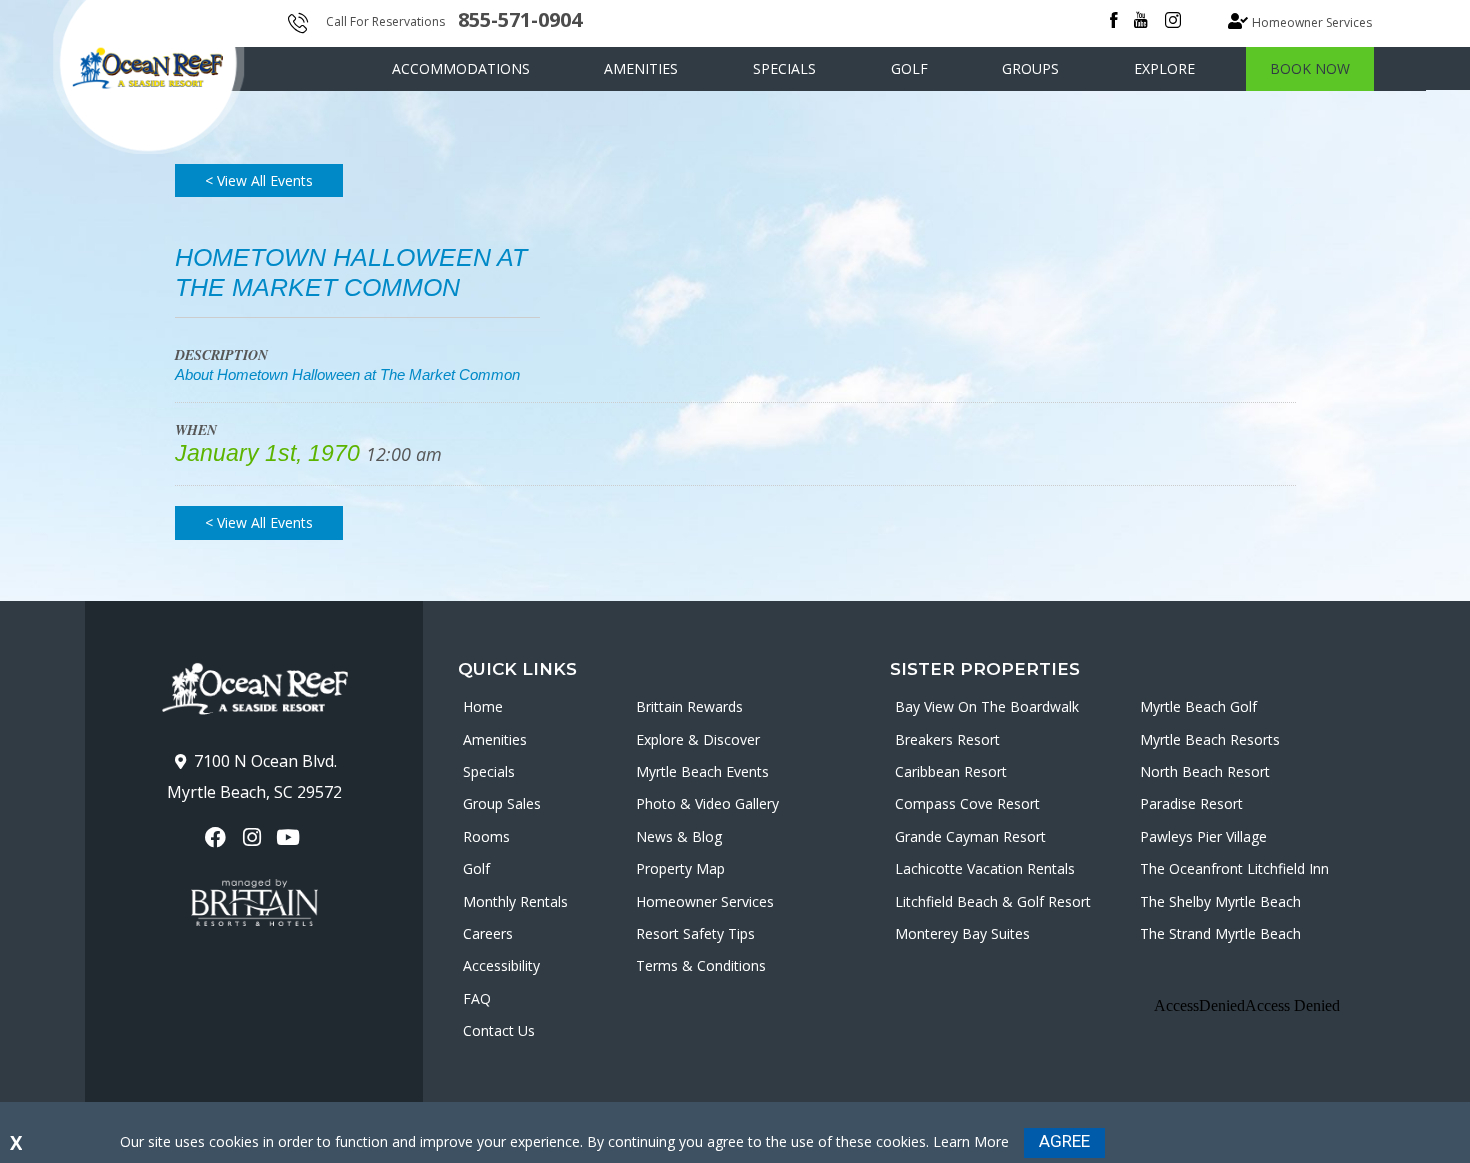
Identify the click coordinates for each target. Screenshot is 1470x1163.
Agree (1064, 1141)
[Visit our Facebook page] (217, 837)
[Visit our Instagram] (253, 837)
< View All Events (259, 180)
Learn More (971, 1141)
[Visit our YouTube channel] (290, 837)
